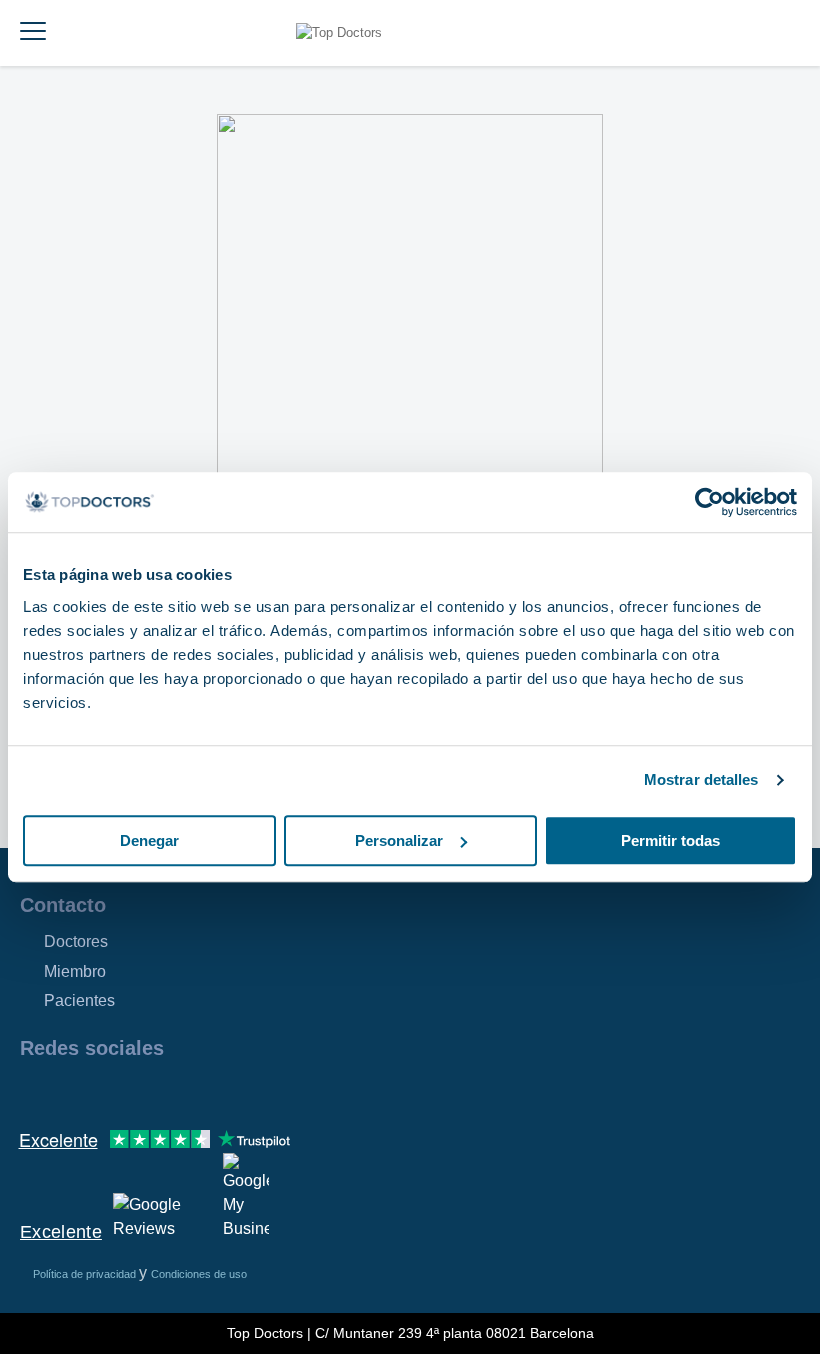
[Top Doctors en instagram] (70, 1091)
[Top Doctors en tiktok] (214, 1091)
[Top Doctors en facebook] (34, 1091)
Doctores (76, 941)
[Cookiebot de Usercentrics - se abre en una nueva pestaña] (709, 502)
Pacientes (79, 1000)
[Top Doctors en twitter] (142, 1091)
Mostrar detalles (701, 779)
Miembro (75, 971)
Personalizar (399, 840)
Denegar (149, 840)
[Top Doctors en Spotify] (252, 1091)
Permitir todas (670, 840)
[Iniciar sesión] (798, 33)
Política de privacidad (86, 1274)
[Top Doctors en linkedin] (106, 1091)
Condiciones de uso (199, 1274)
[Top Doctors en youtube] (178, 1091)
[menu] (33, 33)
